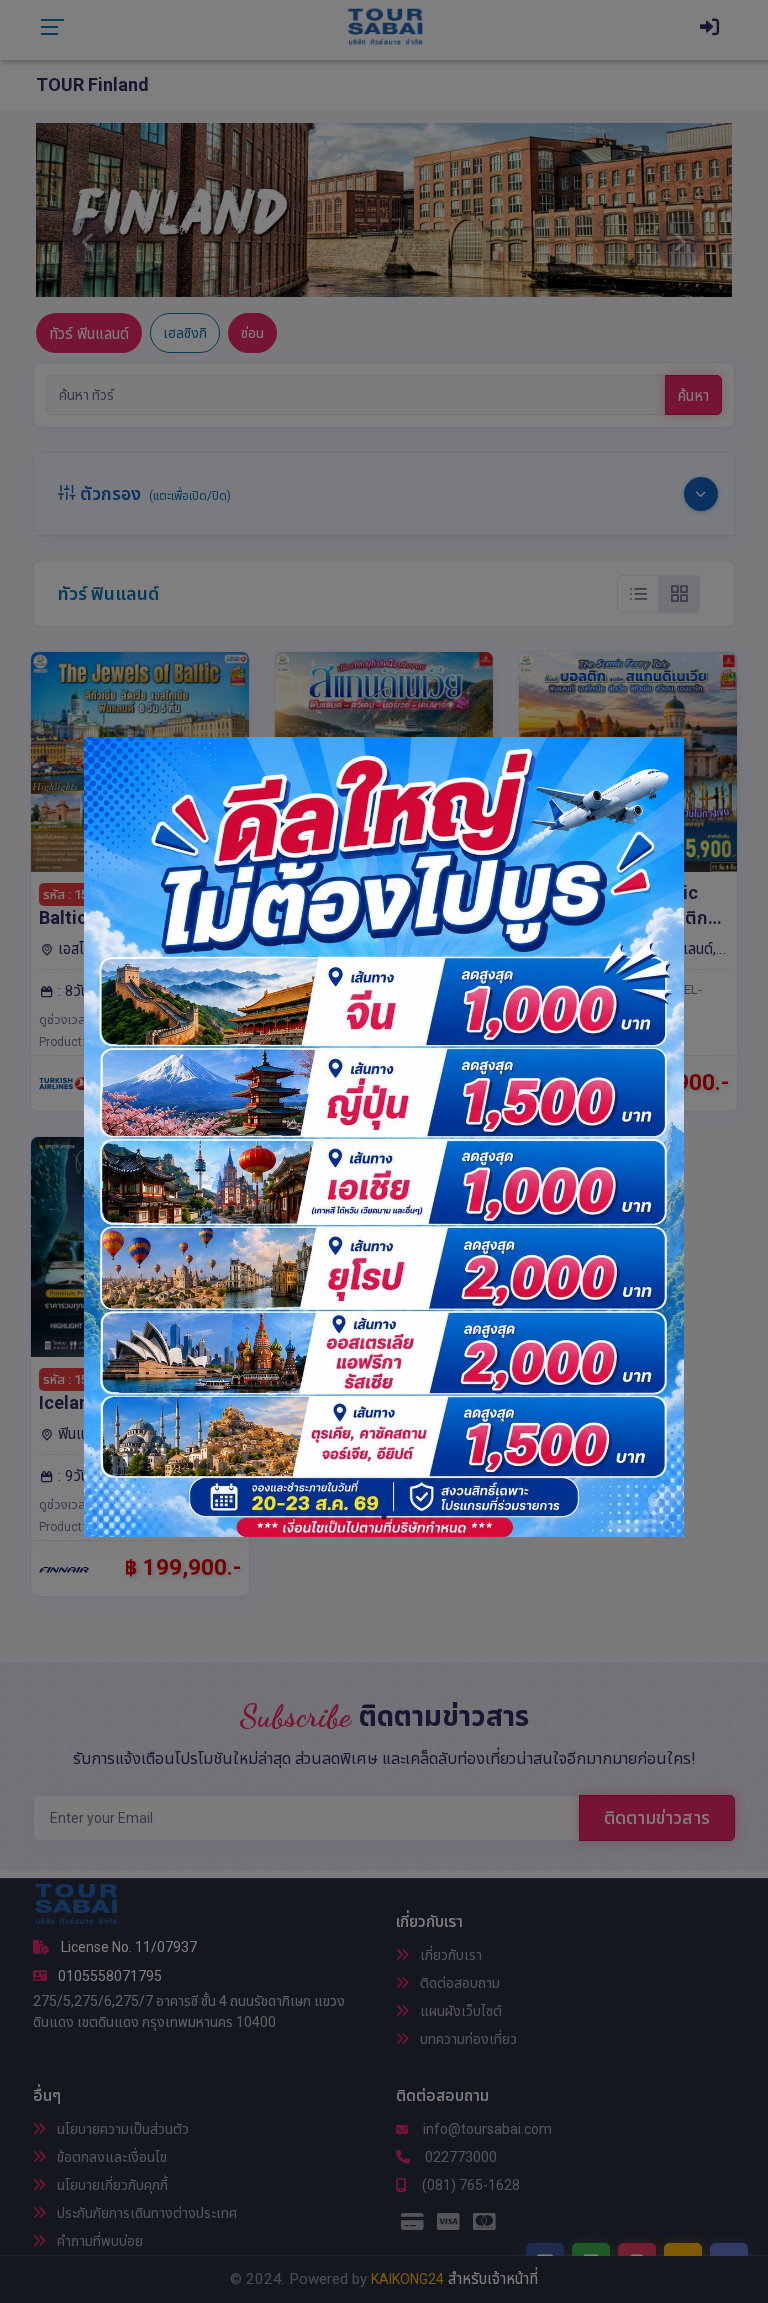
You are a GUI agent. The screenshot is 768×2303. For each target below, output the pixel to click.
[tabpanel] (384, 1137)
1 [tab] (384, 1517)
